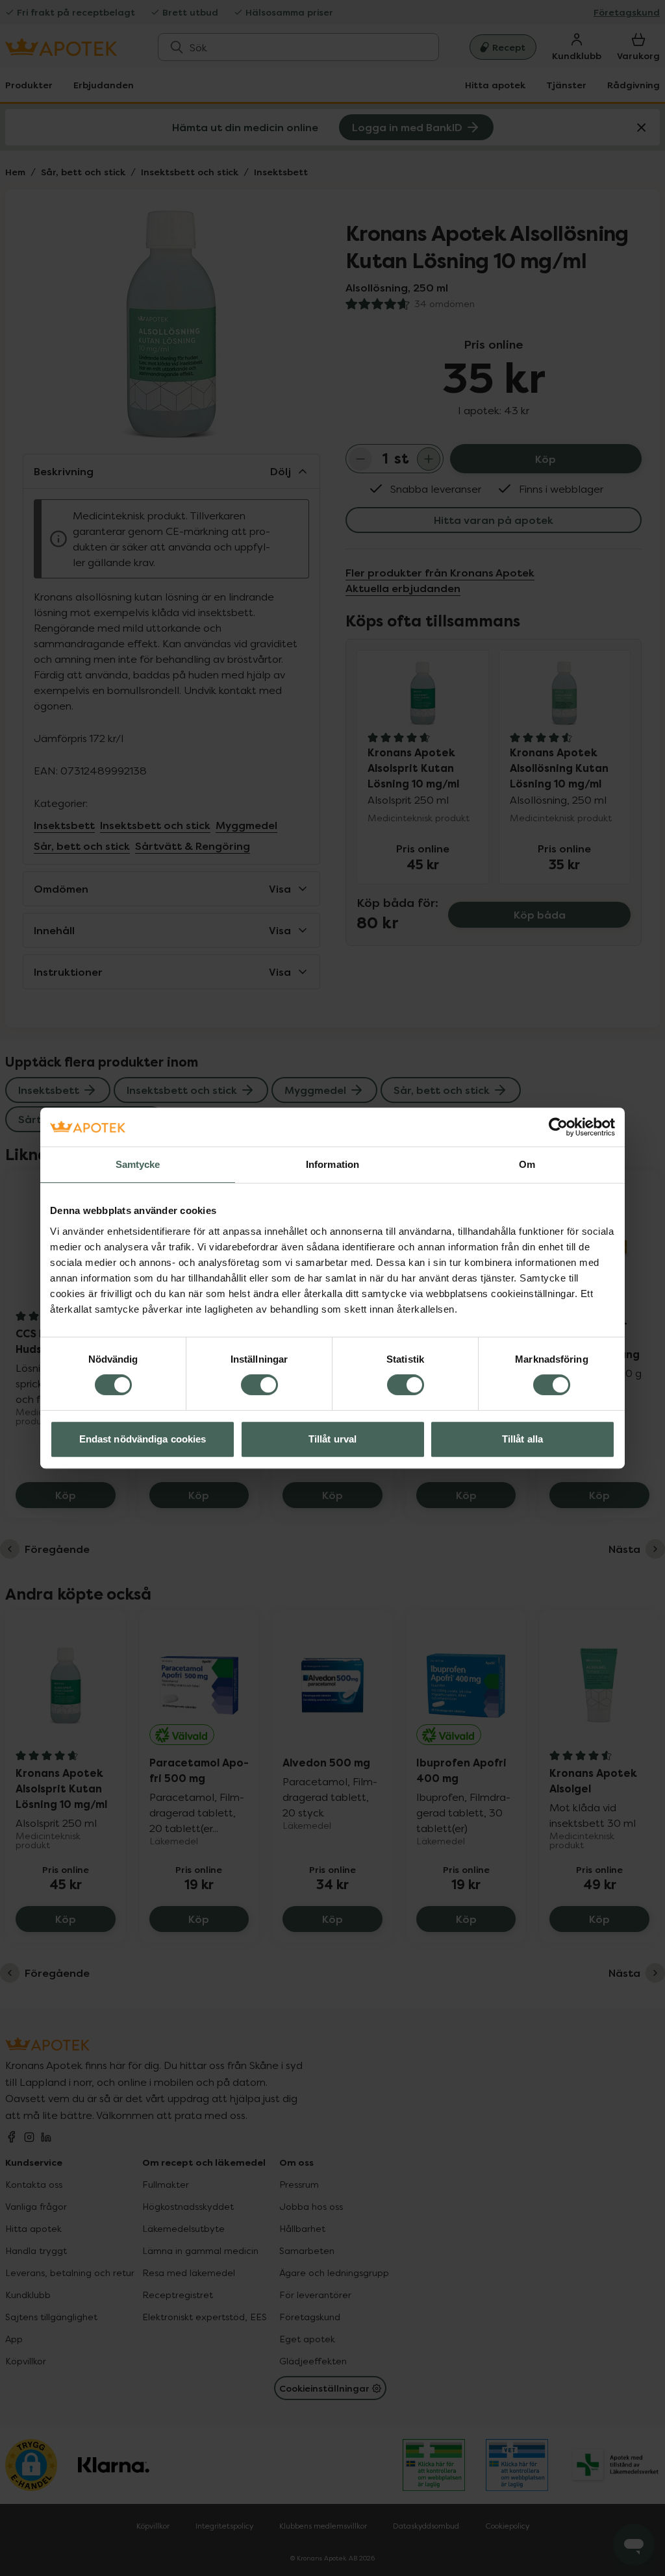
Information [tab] (332, 1164)
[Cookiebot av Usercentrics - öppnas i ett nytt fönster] (558, 1127)
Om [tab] (527, 1164)
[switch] (259, 1385)
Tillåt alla (522, 1439)
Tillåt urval (332, 1439)
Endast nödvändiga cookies (143, 1439)
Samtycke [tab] (138, 1164)
